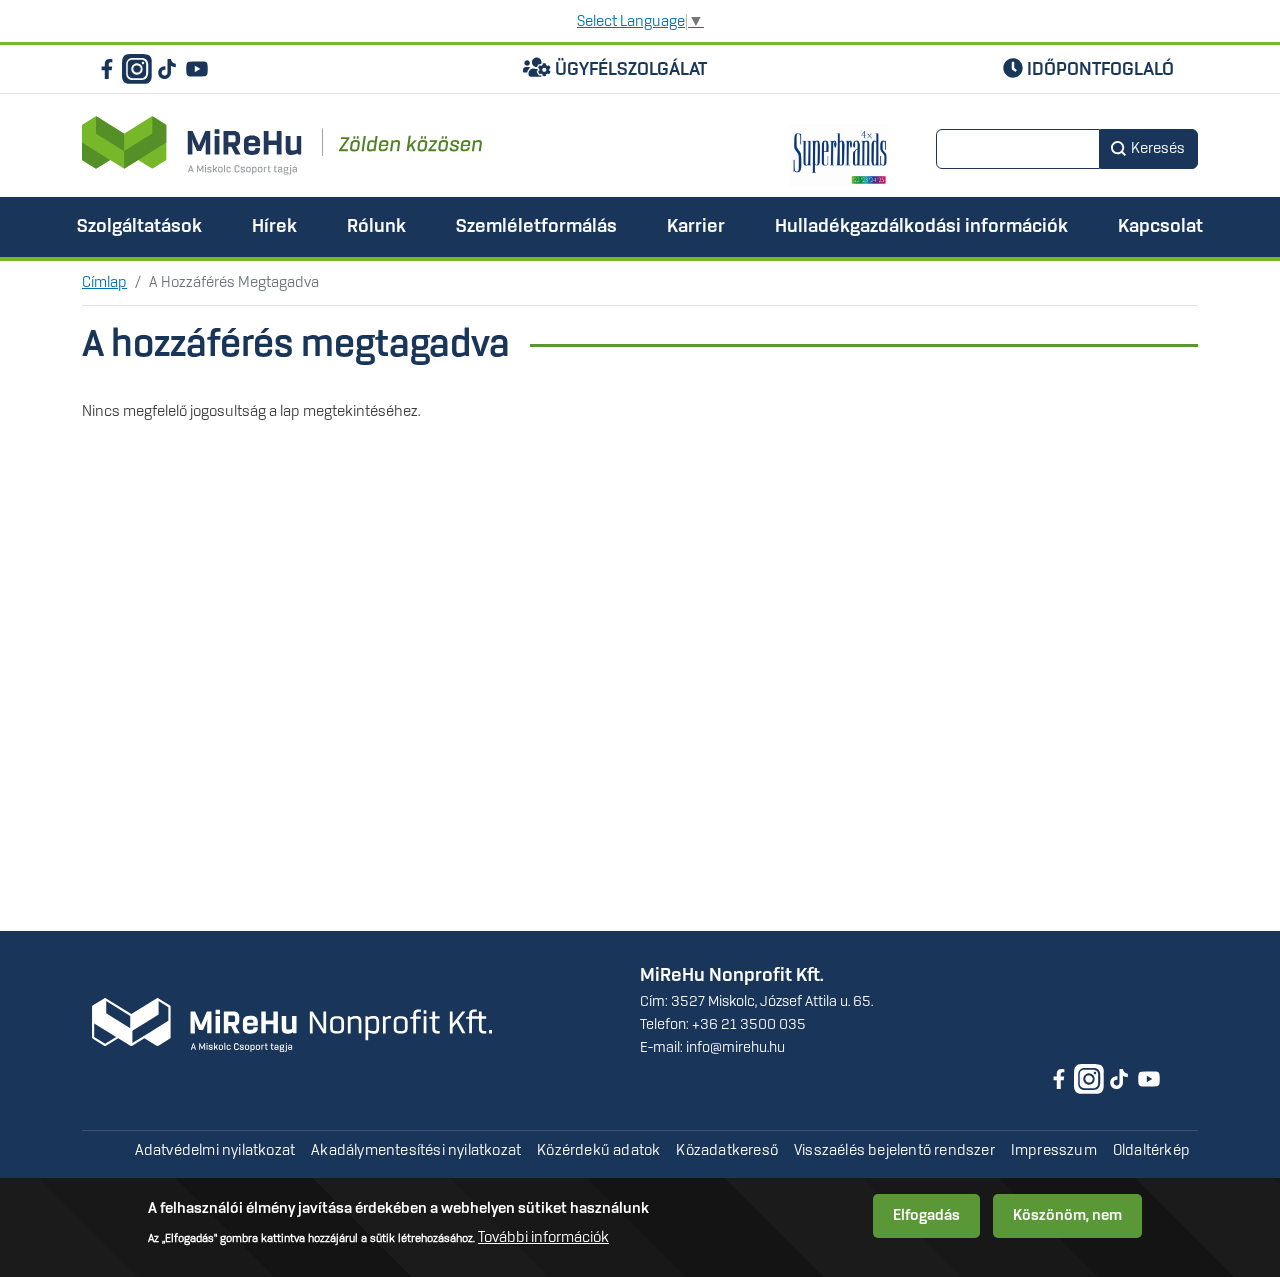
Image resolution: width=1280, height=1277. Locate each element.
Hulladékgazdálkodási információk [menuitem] (921, 227)
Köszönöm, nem (1067, 1216)
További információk (543, 1237)
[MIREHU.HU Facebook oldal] (107, 69)
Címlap (104, 283)
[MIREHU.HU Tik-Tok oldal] (167, 69)
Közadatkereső (727, 1151)
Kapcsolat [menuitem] (1160, 227)
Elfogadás (926, 1216)
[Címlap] (282, 145)
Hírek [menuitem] (274, 227)
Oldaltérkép (1151, 1151)
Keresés (1158, 149)
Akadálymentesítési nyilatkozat (416, 1151)
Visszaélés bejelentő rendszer (894, 1151)
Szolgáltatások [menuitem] (139, 227)
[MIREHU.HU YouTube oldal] (197, 69)
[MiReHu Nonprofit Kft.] (292, 1025)
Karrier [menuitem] (696, 227)
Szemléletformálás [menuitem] (536, 227)
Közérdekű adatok (598, 1151)
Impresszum (1054, 1151)
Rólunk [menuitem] (376, 227)
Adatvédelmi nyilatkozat (215, 1151)
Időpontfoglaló (1098, 70)
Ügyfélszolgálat (629, 70)
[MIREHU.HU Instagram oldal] (137, 69)
